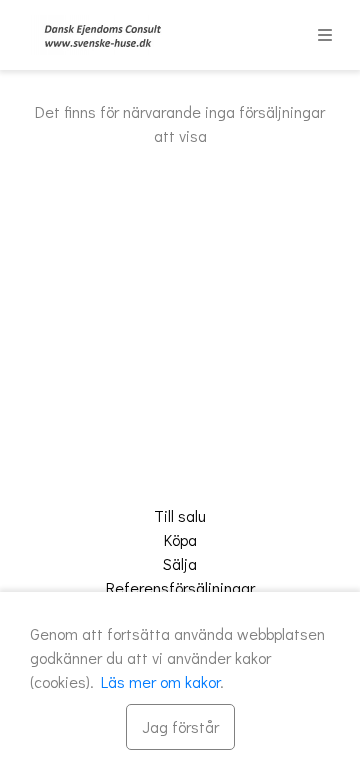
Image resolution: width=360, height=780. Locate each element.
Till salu (180, 515)
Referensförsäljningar (180, 587)
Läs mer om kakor (160, 681)
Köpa (180, 539)
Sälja (180, 563)
